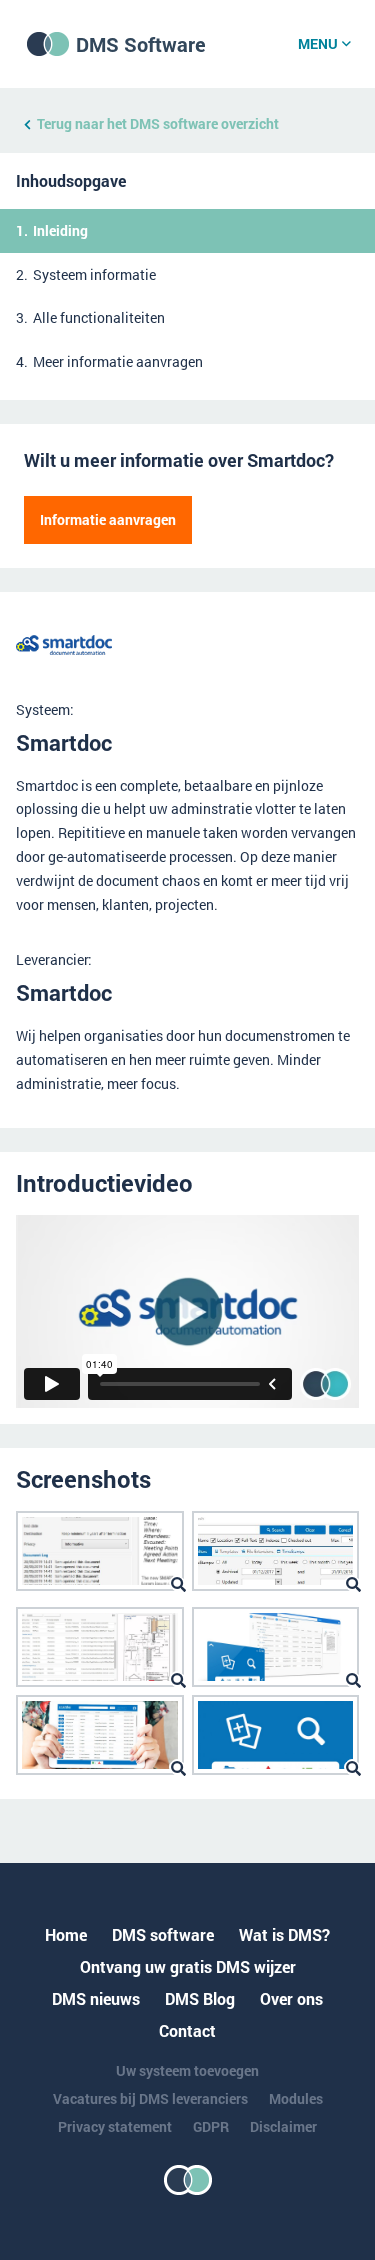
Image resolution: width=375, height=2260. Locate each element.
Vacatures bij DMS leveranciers (150, 2098)
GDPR (211, 2126)
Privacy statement (115, 2126)
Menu (318, 43)
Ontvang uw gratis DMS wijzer (188, 1966)
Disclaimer (283, 2126)
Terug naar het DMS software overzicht (158, 123)
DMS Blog (200, 1998)
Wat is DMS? (284, 1934)
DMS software (163, 1934)
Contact (187, 2030)
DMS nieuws (96, 1998)
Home (66, 1934)
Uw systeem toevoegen (187, 2070)
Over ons (291, 1998)
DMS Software (141, 44)
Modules (296, 2098)
